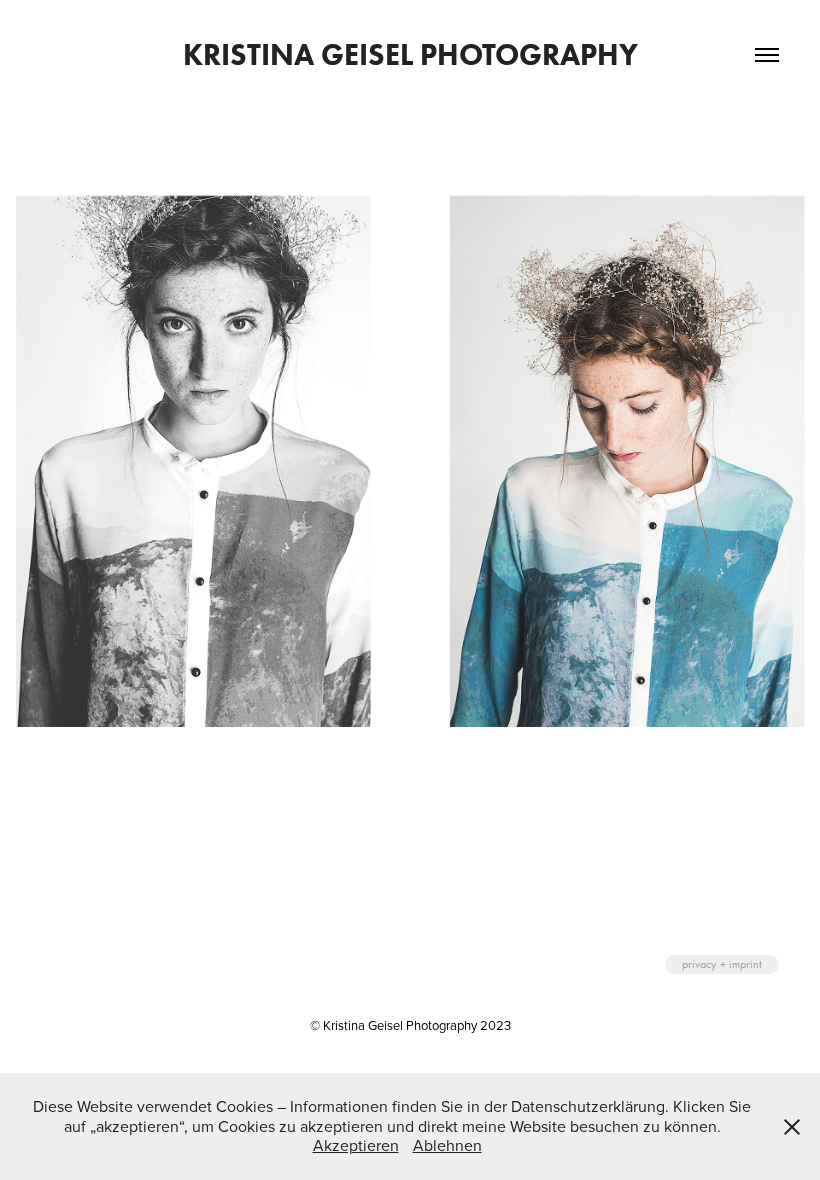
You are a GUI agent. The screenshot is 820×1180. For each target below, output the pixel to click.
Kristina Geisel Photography (410, 54)
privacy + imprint (722, 964)
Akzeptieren (356, 1145)
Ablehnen (447, 1145)
